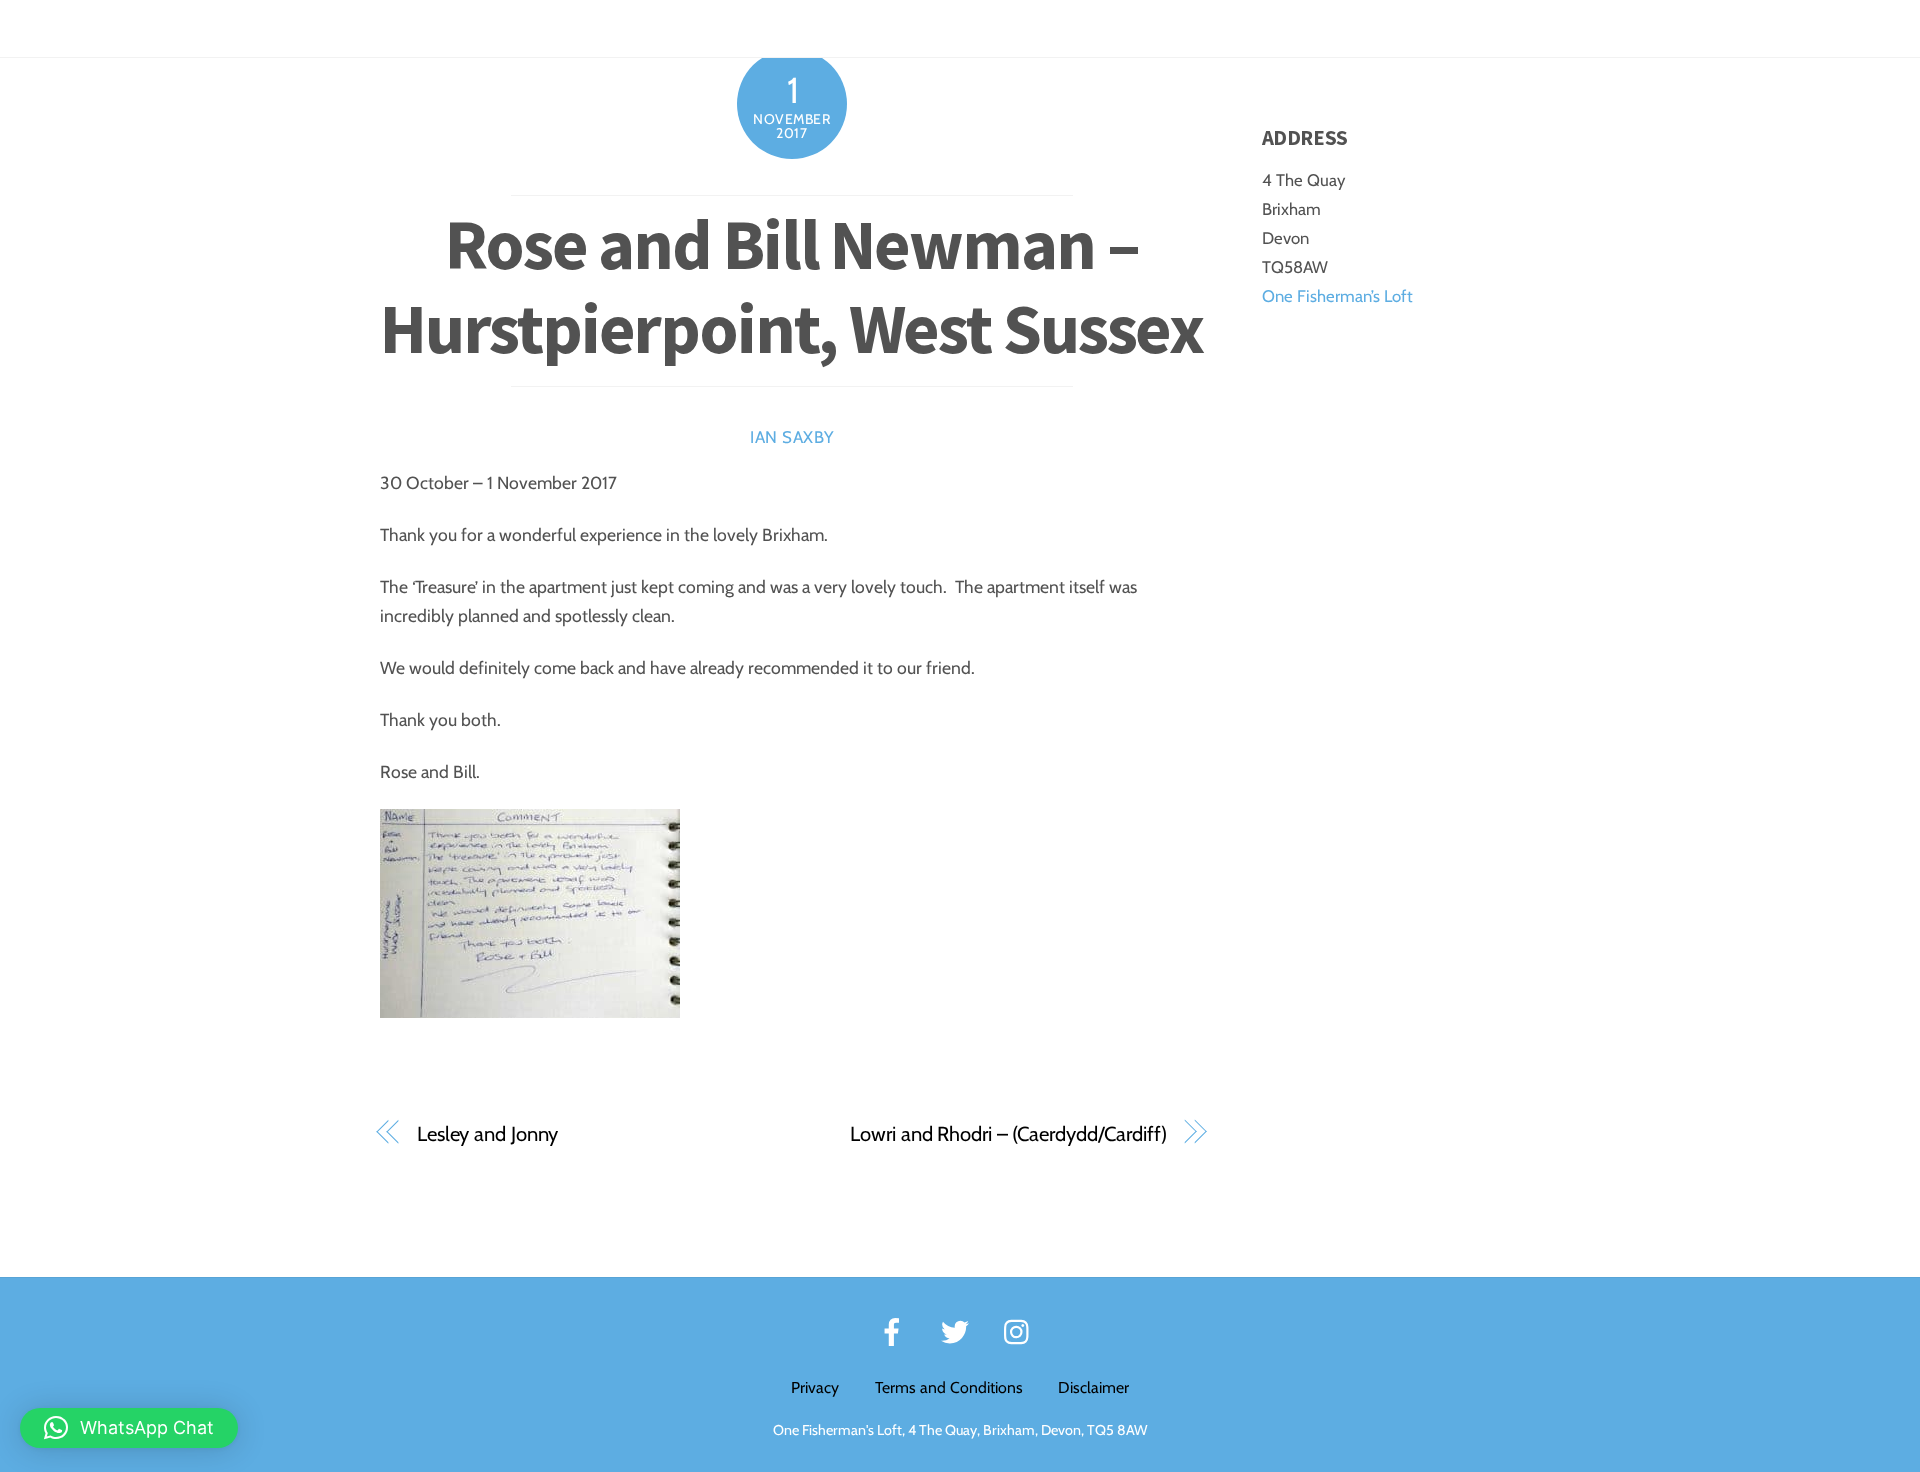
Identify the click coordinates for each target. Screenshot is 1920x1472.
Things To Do (1441, 28)
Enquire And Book (1303, 28)
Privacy (815, 1387)
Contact (1756, 28)
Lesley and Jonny (487, 1133)
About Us (1846, 28)
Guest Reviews (1567, 28)
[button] (129, 1428)
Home (1052, 28)
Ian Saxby (792, 437)
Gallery (1673, 28)
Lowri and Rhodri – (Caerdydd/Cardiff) (1008, 1133)
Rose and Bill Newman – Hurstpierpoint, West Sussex (791, 286)
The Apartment (1157, 28)
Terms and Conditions (949, 1387)
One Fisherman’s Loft (1337, 296)
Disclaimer (1093, 1387)
